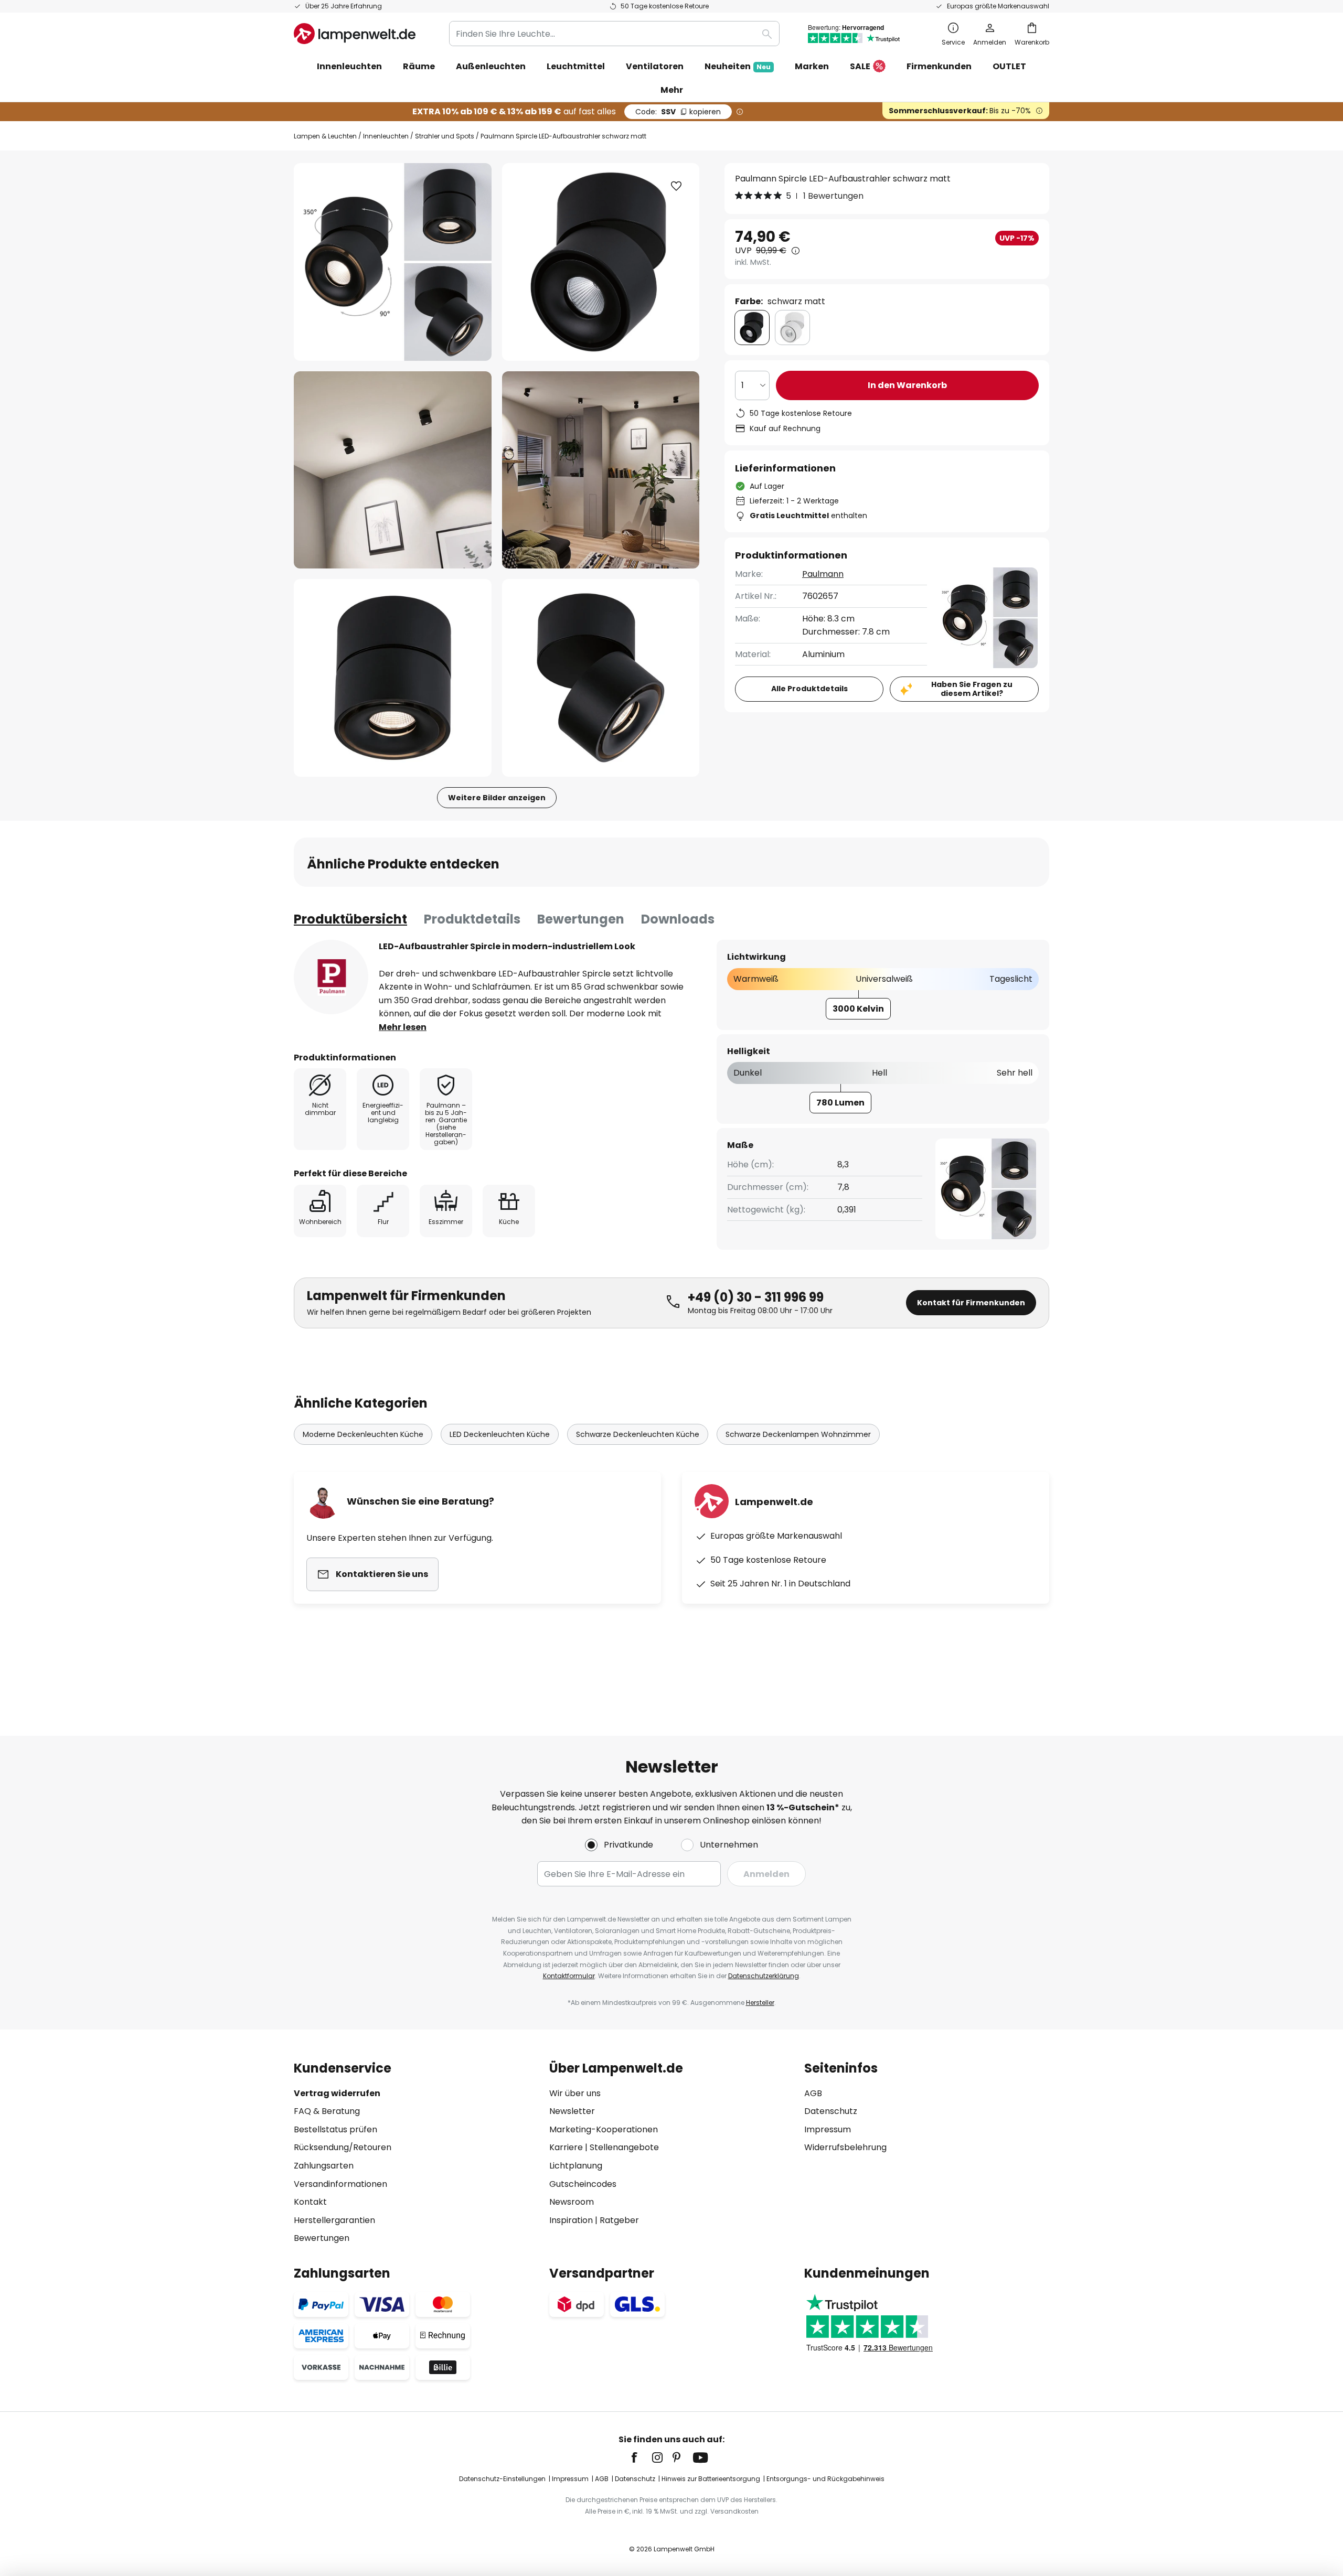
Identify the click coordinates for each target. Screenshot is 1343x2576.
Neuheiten (738, 66)
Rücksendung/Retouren (343, 2147)
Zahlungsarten (324, 2166)
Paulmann (823, 574)
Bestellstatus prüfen (335, 2129)
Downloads (678, 919)
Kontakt (310, 2202)
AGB (813, 2093)
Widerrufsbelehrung (845, 2147)
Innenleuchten (386, 136)
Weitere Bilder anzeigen (497, 798)
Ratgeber (619, 2220)
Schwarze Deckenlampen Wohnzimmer (798, 1434)
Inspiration (571, 2220)
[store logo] (355, 34)
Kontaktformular (569, 1976)
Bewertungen (581, 919)
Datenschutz (831, 2111)
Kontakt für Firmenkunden (971, 1303)
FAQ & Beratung (327, 2111)
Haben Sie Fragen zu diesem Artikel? (972, 689)
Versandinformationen (340, 2184)
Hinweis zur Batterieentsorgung (711, 2479)
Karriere (566, 2147)
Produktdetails (472, 919)
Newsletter (572, 2111)
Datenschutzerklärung (764, 1976)
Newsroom (572, 2202)
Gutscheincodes (583, 2184)
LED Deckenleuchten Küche (500, 1434)
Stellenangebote (624, 2147)
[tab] (350, 919)
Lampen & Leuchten (325, 136)
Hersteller (760, 2003)
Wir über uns (575, 2093)
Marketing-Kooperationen (604, 2129)
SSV (678, 112)
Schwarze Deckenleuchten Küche (638, 1434)
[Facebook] (641, 2457)
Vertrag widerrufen (337, 2093)
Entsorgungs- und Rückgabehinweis (825, 2479)
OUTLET (1009, 66)
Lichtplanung (576, 2166)
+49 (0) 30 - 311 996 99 (756, 1297)
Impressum (828, 2129)
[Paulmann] (331, 977)
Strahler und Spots (445, 136)
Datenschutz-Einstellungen (502, 2479)
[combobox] (614, 34)
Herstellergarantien (334, 2220)
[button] (393, 470)
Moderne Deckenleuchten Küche (363, 1434)
